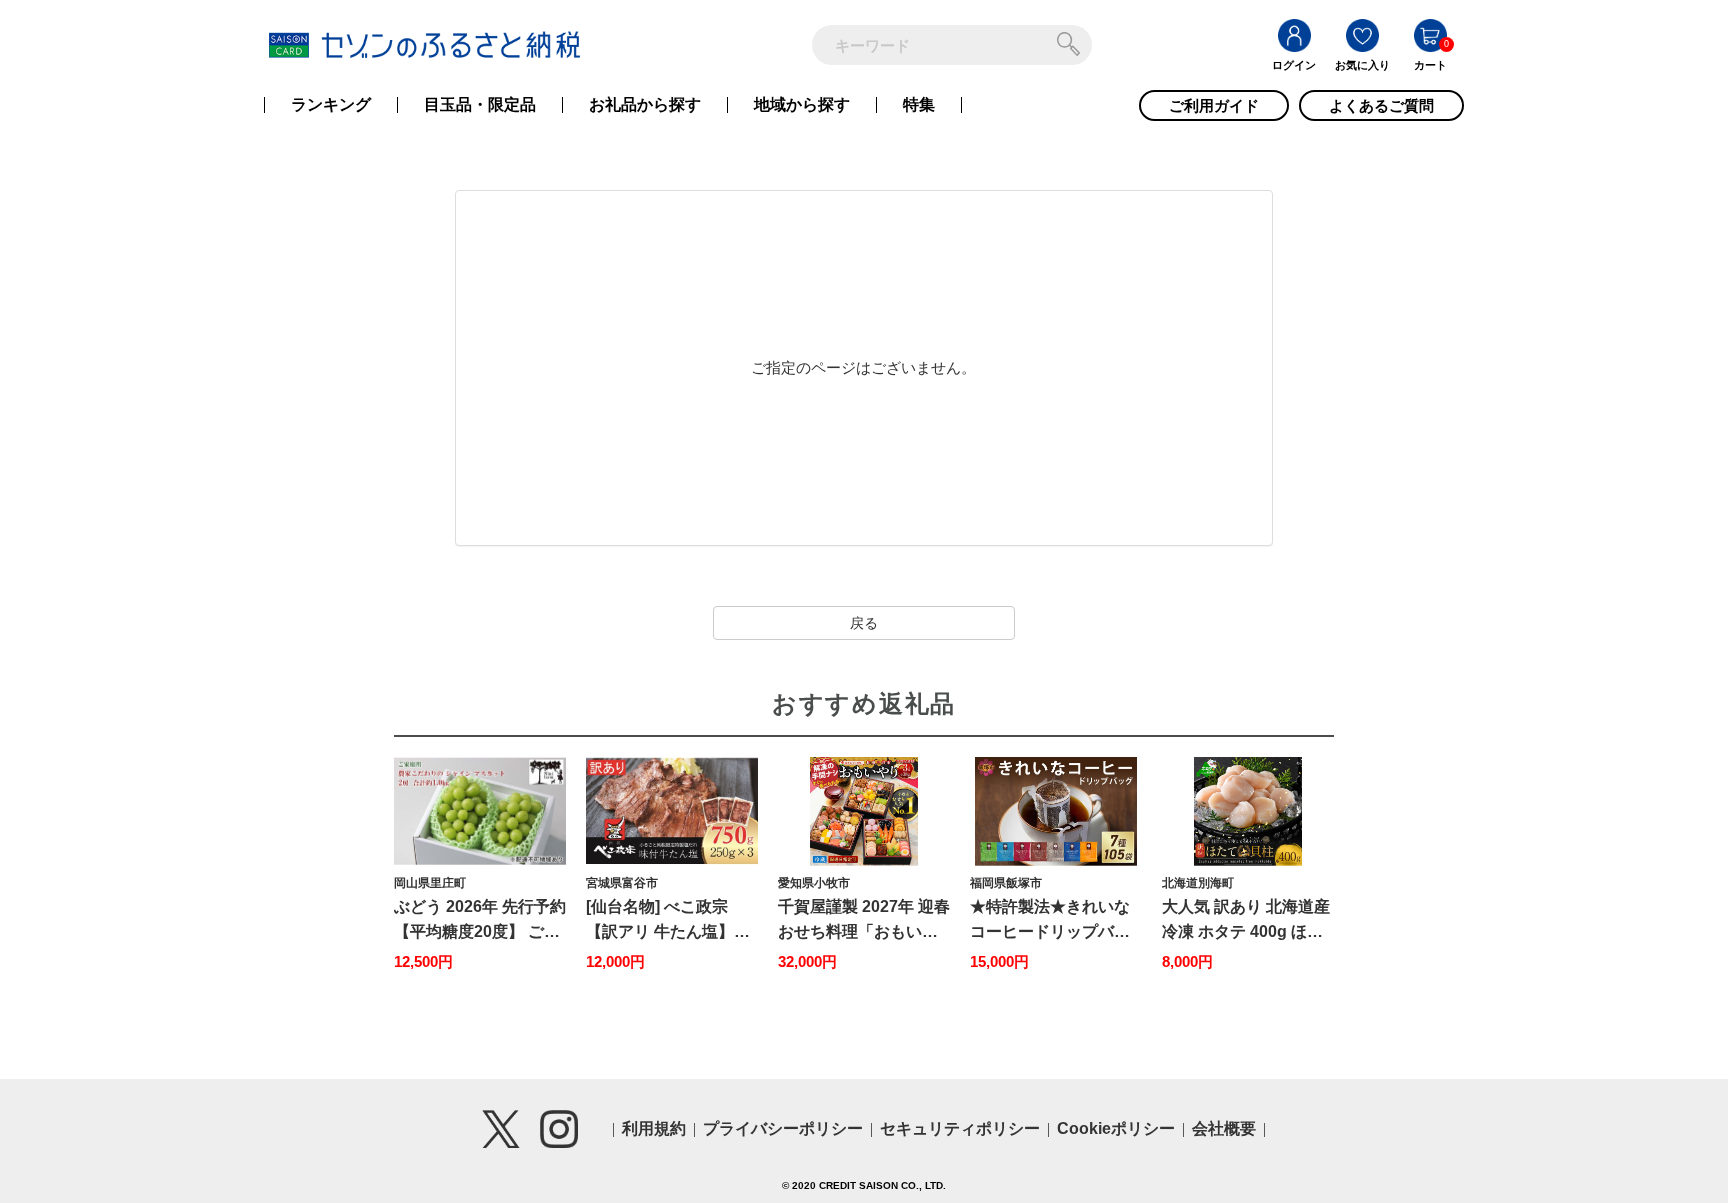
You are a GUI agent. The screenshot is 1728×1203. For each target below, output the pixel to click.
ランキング (331, 105)
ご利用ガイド (1214, 105)
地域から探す (802, 105)
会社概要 (1224, 1128)
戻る (864, 623)
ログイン (1294, 65)
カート (1430, 65)
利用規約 (654, 1128)
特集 (919, 105)
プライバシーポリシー (783, 1128)
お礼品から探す (645, 105)
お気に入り (1362, 65)
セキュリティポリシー (960, 1128)
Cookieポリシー (1116, 1128)
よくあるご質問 (1381, 105)
